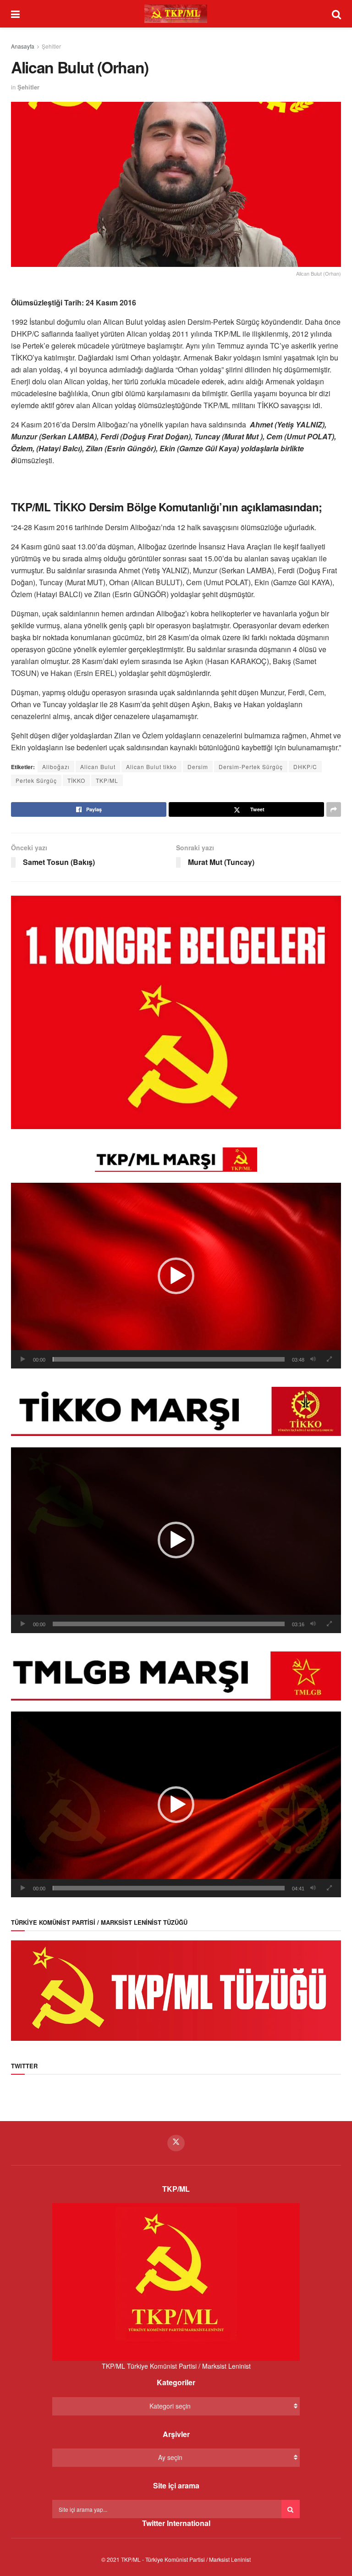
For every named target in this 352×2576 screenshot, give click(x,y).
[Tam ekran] (329, 1359)
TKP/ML (107, 780)
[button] (176, 1276)
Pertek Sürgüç (36, 780)
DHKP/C (305, 767)
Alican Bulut (98, 767)
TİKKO (76, 780)
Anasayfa (23, 46)
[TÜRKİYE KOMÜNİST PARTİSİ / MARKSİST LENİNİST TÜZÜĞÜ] (176, 1989)
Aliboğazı (56, 767)
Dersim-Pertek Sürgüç (251, 767)
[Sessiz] (313, 1359)
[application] (176, 1276)
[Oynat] (23, 1359)
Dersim (198, 767)
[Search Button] (291, 2509)
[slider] (169, 1359)
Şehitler (51, 46)
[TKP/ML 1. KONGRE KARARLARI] (176, 1011)
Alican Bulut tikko (151, 767)
